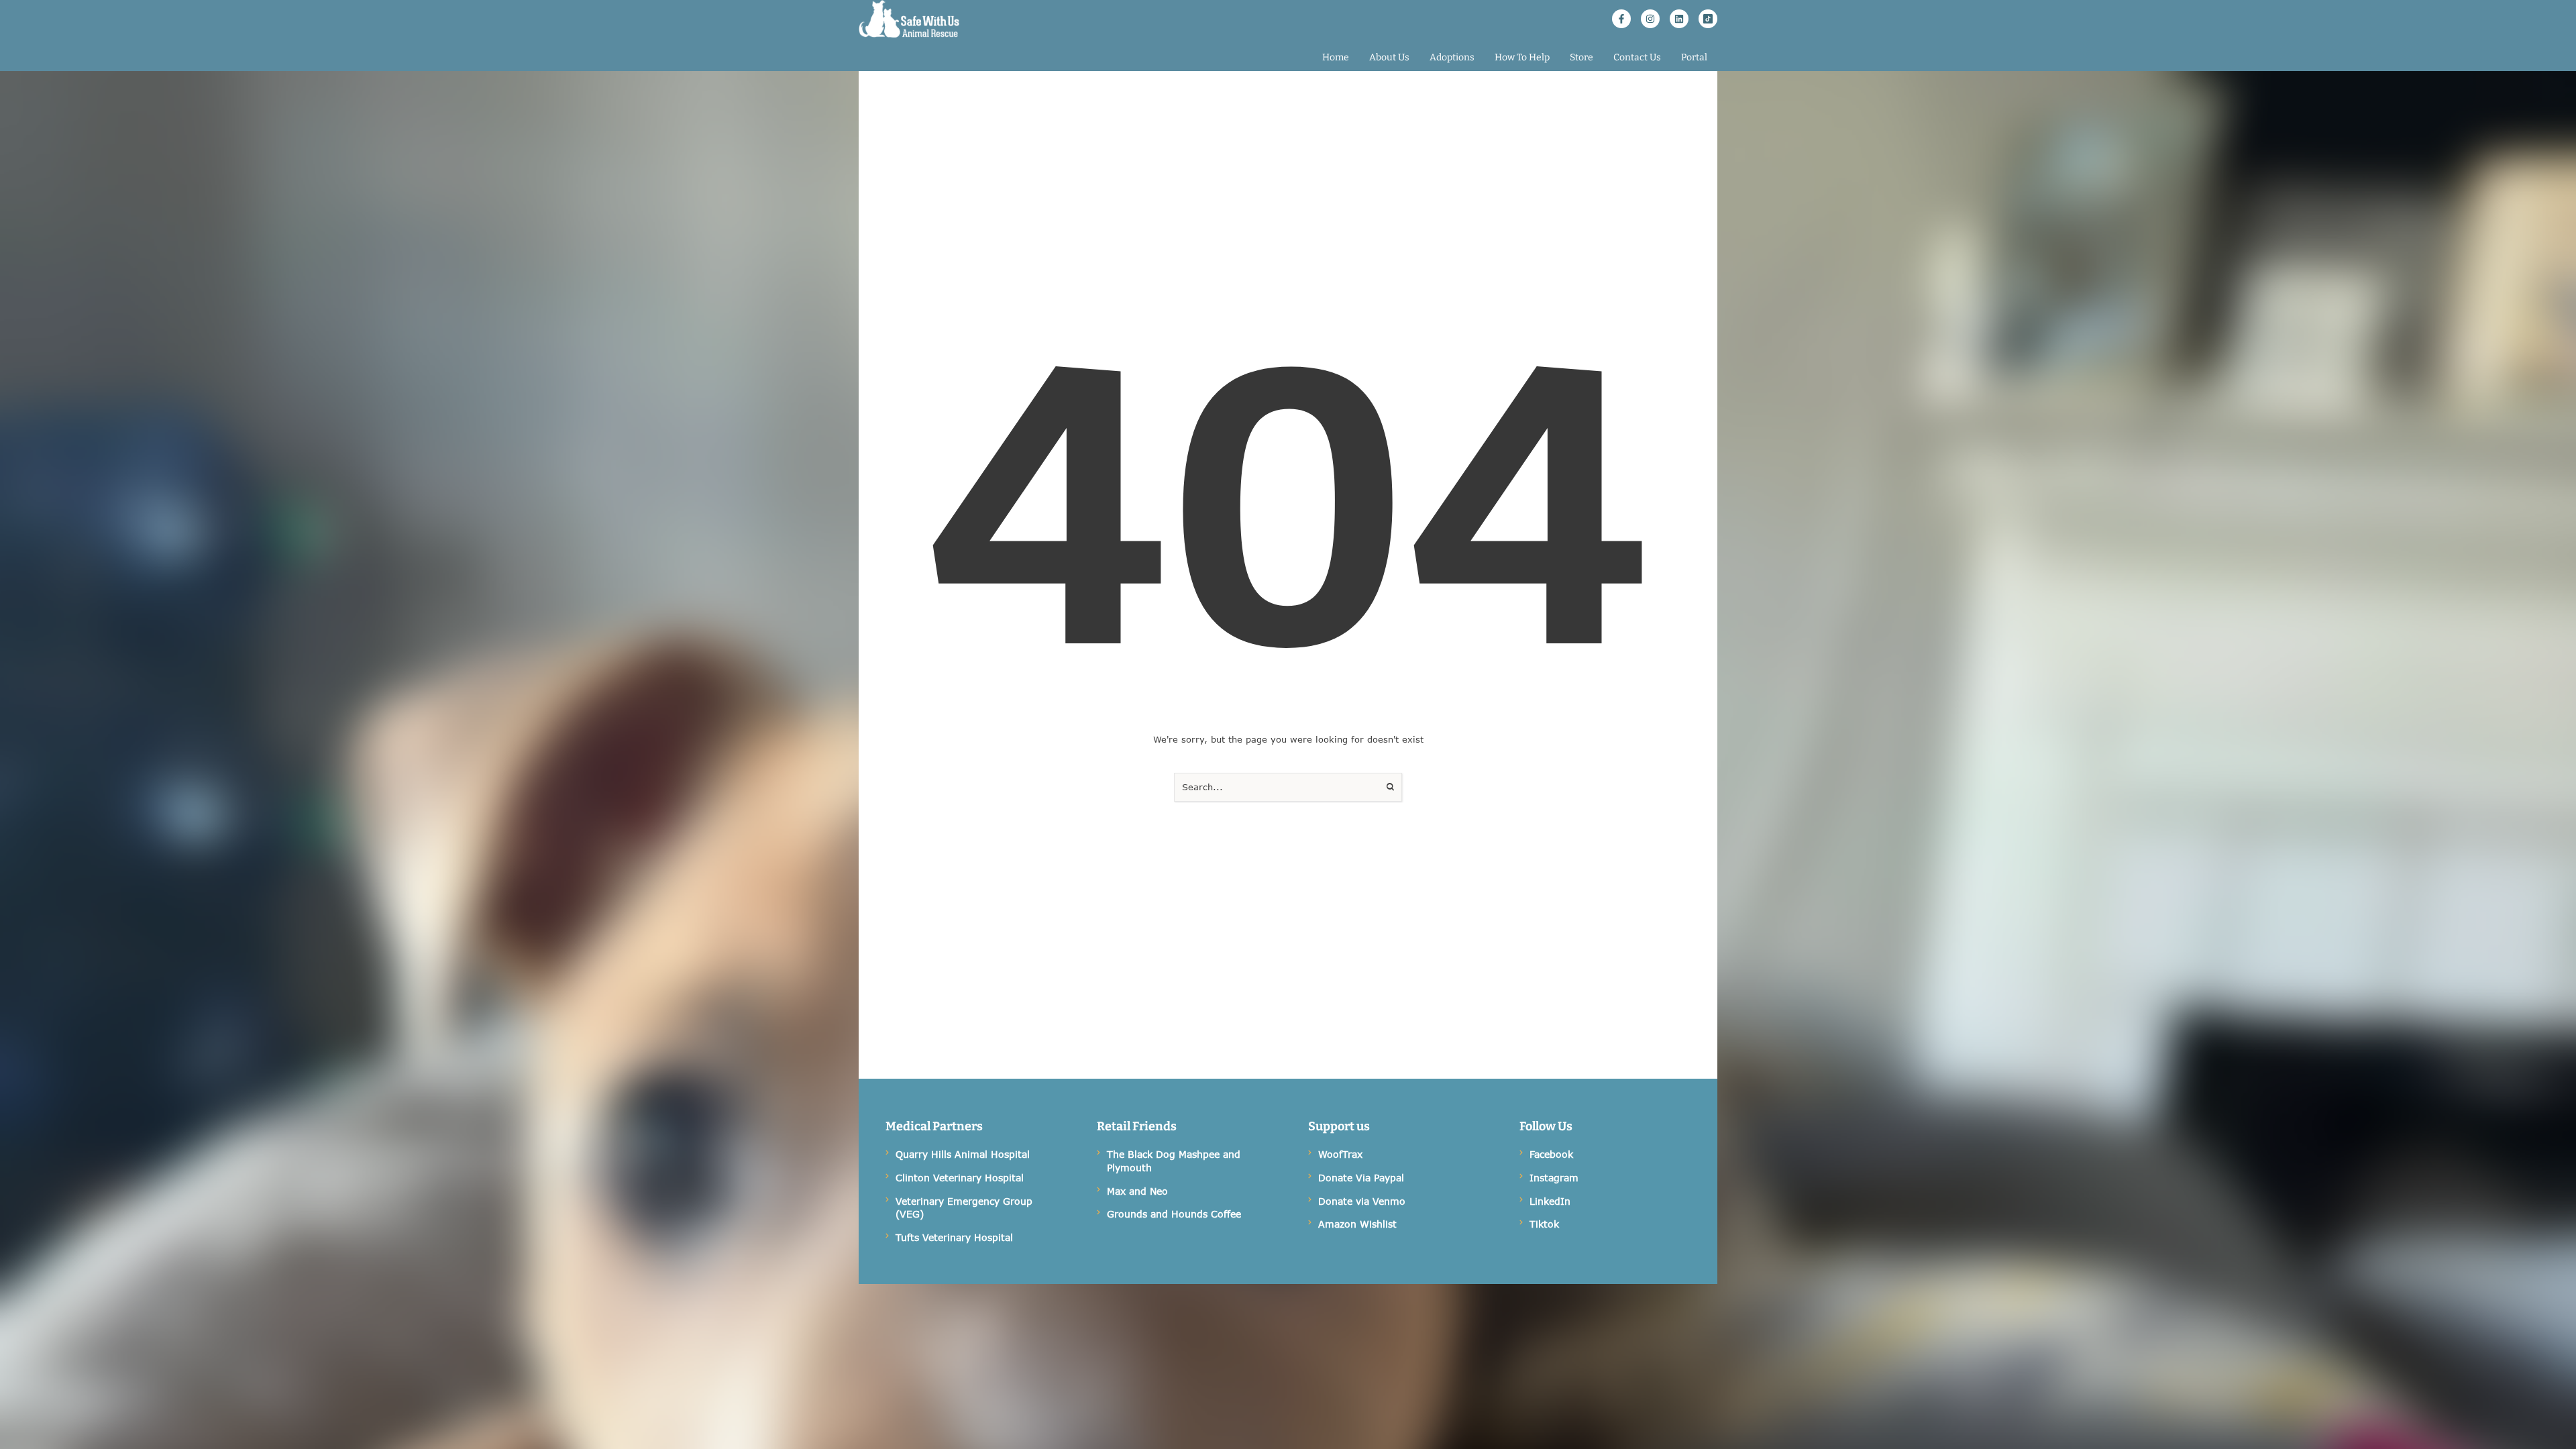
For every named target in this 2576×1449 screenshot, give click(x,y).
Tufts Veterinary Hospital (954, 1237)
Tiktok (1544, 1224)
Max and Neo (1137, 1191)
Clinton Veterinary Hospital (960, 1178)
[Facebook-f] (1621, 19)
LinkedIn (1550, 1201)
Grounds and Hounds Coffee (1174, 1214)
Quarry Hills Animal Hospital (963, 1154)
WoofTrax (1340, 1154)
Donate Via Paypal (1361, 1178)
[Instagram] (1650, 19)
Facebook (1551, 1154)
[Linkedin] (1679, 19)
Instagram (1554, 1178)
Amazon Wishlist (1357, 1224)
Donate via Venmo (1362, 1201)
